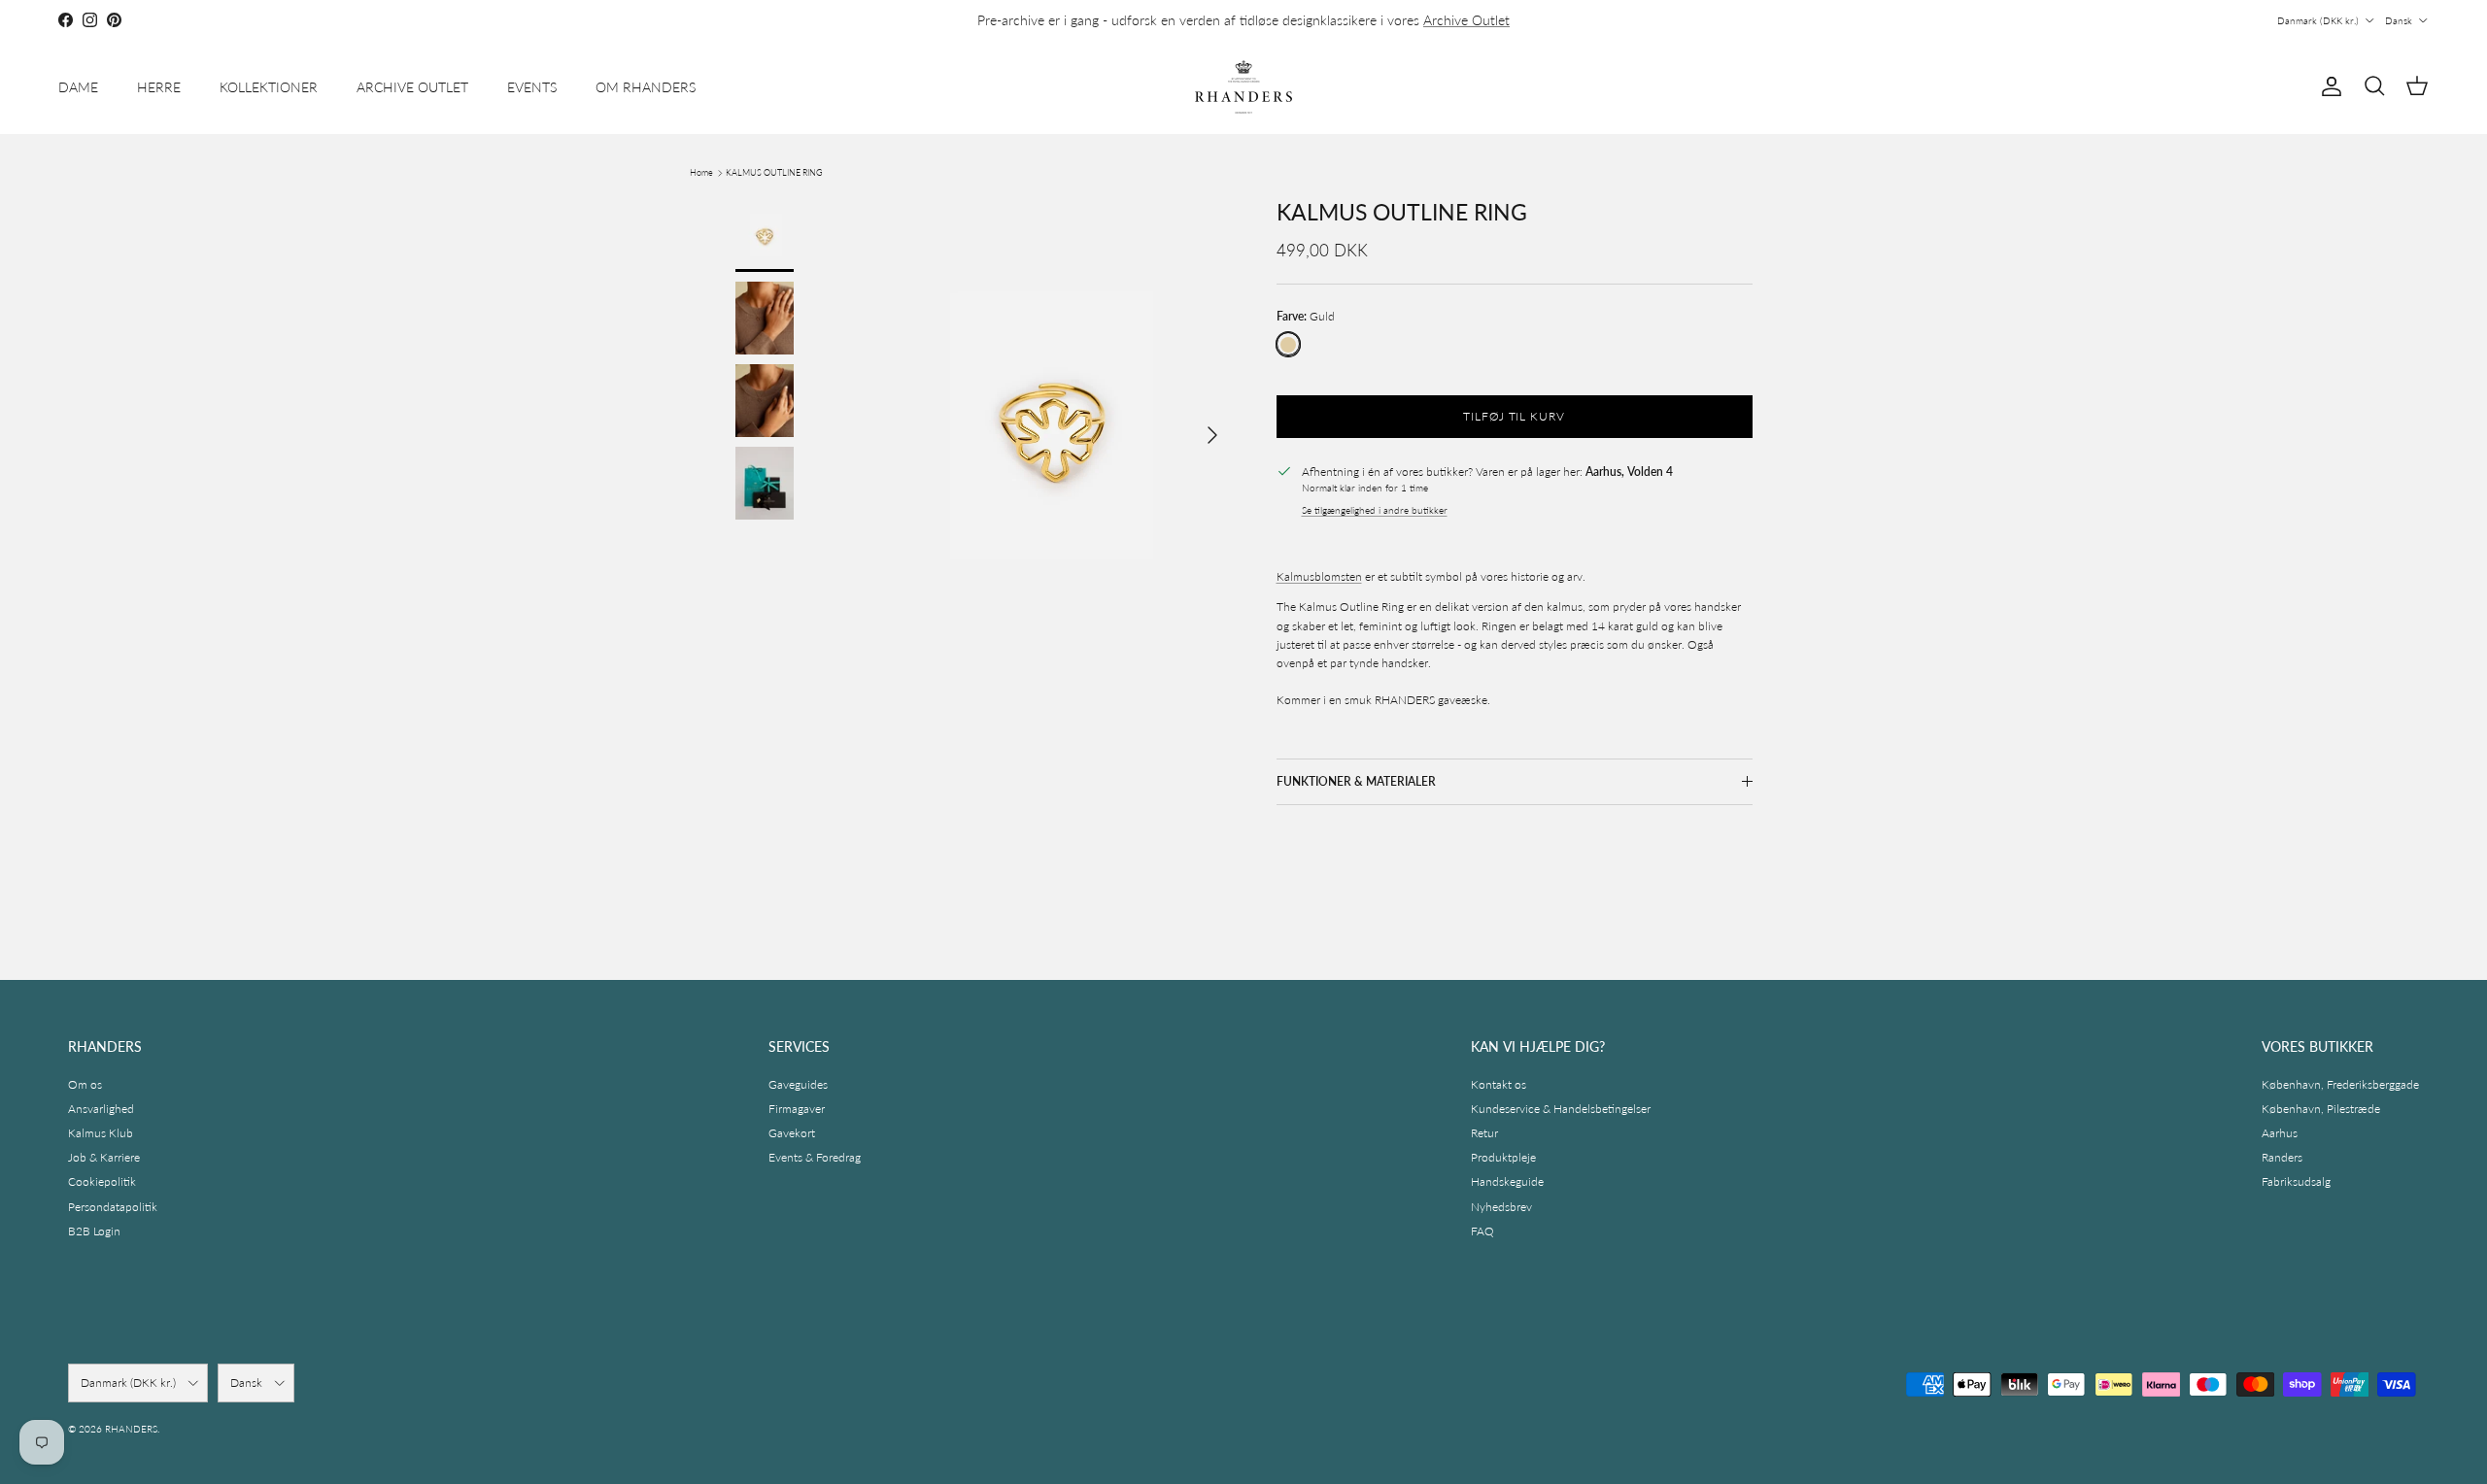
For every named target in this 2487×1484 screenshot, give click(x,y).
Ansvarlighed (101, 1109)
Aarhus (2280, 1133)
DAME (78, 87)
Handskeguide (1507, 1181)
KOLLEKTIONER (269, 87)
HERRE (159, 87)
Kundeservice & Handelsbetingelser (1561, 1109)
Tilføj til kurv (1514, 415)
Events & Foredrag (815, 1157)
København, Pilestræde (2321, 1109)
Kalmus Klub (101, 1133)
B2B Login (94, 1231)
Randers (2282, 1157)
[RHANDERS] (1243, 87)
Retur (1484, 1133)
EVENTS (532, 87)
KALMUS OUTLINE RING (774, 172)
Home (701, 172)
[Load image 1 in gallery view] (1053, 425)
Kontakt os (1499, 1084)
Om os (85, 1084)
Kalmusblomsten (1319, 576)
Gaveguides (798, 1084)
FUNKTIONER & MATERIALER (1356, 780)
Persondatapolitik (113, 1207)
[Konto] (2328, 86)
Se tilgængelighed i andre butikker (1375, 510)
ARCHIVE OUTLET (412, 87)
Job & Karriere (104, 1157)
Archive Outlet (1466, 20)
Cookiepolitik (102, 1181)
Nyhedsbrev (1501, 1207)
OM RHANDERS (646, 87)
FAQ (1482, 1231)
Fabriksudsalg (2296, 1181)
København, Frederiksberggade (2340, 1084)
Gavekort (792, 1133)
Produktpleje (1503, 1157)
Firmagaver (797, 1109)
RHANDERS (131, 1429)
